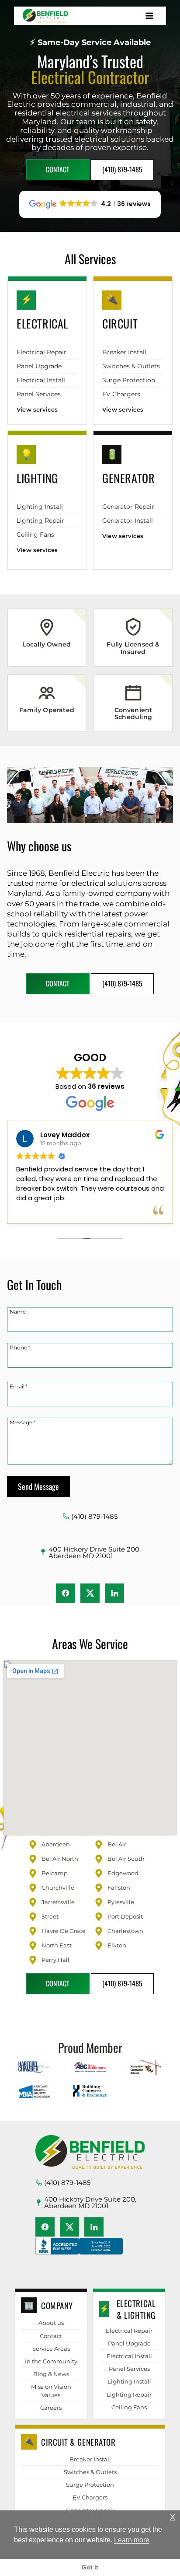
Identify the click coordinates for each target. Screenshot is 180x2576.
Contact (51, 2336)
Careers (51, 2408)
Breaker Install (124, 352)
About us (51, 2323)
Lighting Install (40, 507)
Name (18, 1311)
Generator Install (128, 521)
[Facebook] (66, 1593)
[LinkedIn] (114, 1593)
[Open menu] (149, 16)
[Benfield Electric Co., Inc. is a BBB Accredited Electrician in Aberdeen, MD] (79, 2254)
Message (22, 1422)
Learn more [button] (132, 2540)
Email (19, 1386)
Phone (20, 1347)
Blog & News (51, 2374)
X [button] (173, 2517)
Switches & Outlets (131, 366)
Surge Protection (129, 380)
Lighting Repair (40, 521)
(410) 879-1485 (94, 1516)
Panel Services (39, 394)
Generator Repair (128, 507)
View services (37, 409)
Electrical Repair (42, 352)
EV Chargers (121, 394)
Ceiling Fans (35, 535)
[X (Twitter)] (90, 1593)
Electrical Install (41, 380)
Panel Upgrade (39, 366)
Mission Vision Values (51, 2391)
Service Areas (51, 2349)
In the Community (51, 2361)
